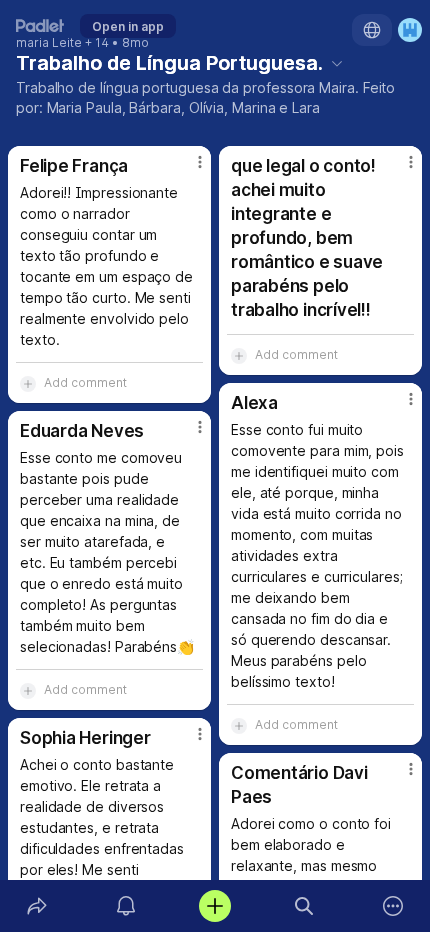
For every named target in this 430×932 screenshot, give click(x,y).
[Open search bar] (304, 906)
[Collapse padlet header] (337, 63)
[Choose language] (372, 30)
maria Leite (49, 43)
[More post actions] (187, 170)
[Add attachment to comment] (28, 383)
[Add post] (214, 906)
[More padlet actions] (393, 906)
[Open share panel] (36, 906)
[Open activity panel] (125, 906)
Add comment (85, 382)
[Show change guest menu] (410, 30)
